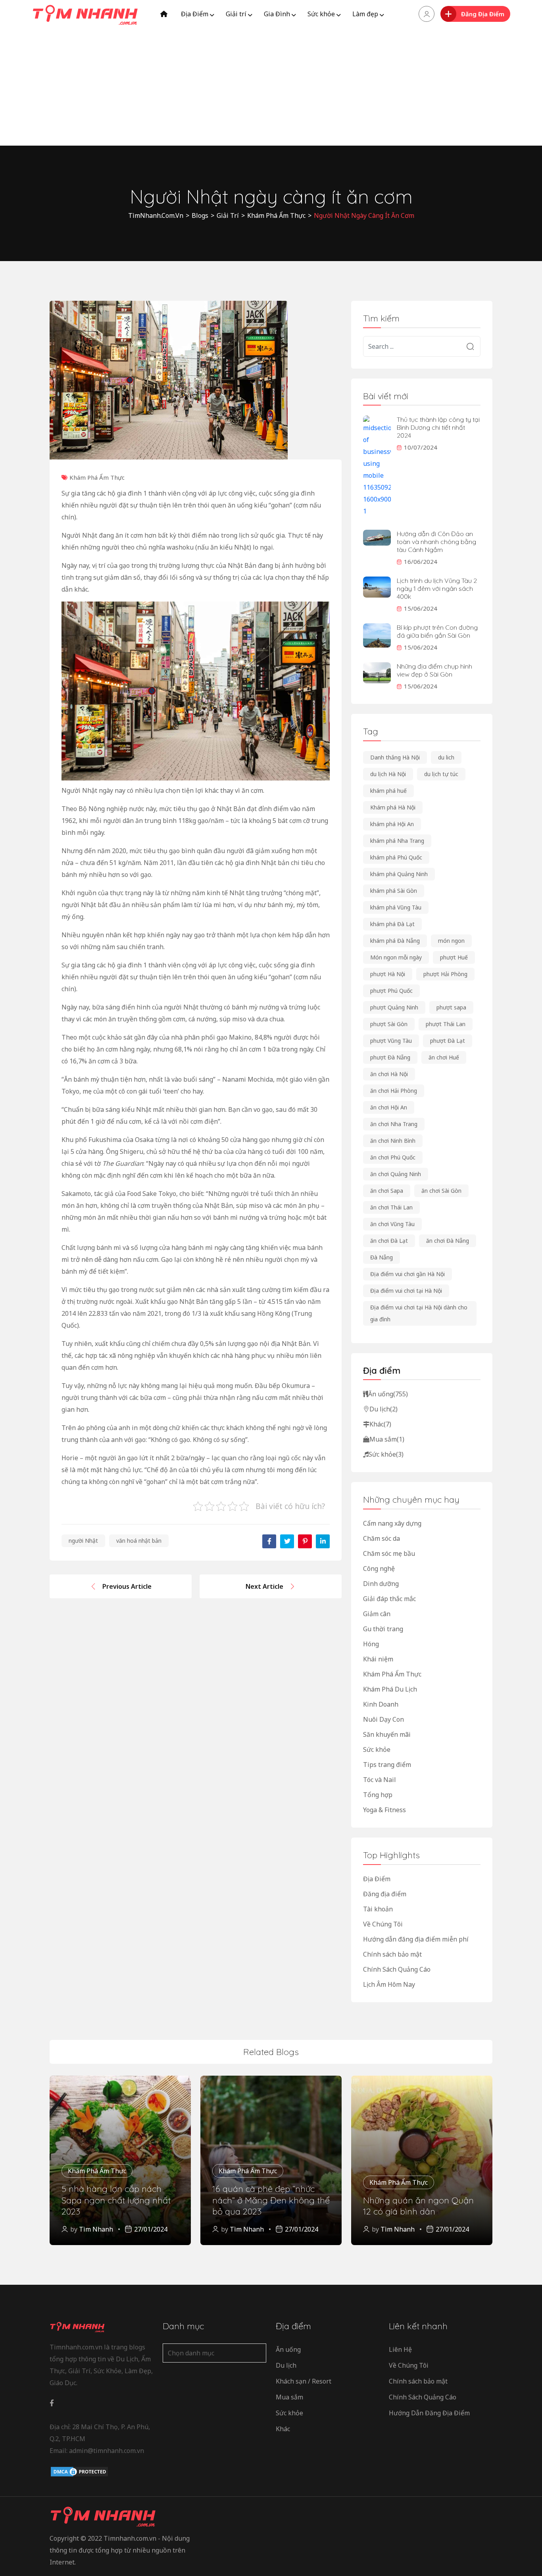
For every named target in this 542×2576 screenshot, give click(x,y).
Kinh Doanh (381, 1704)
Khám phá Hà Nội (393, 807)
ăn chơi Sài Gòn (441, 1191)
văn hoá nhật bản (139, 1541)
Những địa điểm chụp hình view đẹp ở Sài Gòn (434, 670)
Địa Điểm (195, 14)
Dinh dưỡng (381, 1584)
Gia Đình (277, 14)
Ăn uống (388, 1394)
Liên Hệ (400, 2349)
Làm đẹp (365, 14)
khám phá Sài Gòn (394, 891)
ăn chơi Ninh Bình (393, 1141)
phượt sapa (451, 1007)
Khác (380, 1424)
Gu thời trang (383, 1629)
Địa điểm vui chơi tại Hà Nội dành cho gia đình (419, 1313)
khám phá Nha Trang (397, 841)
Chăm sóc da (382, 1538)
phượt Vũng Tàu (391, 1041)
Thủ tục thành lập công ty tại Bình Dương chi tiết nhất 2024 (438, 427)
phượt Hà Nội (388, 974)
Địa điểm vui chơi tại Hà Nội (406, 1291)
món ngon (451, 941)
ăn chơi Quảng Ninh (396, 1174)
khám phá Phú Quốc (396, 857)
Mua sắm (387, 1439)
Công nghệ (379, 1569)
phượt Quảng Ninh (394, 1007)
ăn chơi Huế (444, 1057)
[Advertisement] (271, 87)
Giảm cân (377, 1614)
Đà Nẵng (382, 1257)
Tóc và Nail (380, 1780)
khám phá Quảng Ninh (399, 874)
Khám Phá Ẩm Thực (97, 477)
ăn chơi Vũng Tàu (392, 1224)
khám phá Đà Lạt (392, 924)
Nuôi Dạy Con (383, 1719)
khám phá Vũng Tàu (396, 907)
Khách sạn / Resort (304, 2381)
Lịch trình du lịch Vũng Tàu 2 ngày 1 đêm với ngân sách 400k (437, 588)
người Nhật (83, 1541)
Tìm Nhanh (96, 2229)
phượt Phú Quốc (391, 991)
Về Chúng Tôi (383, 1924)
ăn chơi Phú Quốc (393, 1157)
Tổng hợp (378, 1795)
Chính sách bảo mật (392, 1954)
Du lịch (383, 1409)
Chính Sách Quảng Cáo (397, 1969)
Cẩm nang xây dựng (392, 1523)
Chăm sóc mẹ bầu (389, 1553)
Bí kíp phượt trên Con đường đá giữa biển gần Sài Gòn (437, 631)
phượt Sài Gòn (389, 1024)
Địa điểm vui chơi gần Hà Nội (407, 1274)
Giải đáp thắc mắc (389, 1599)
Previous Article (127, 1586)
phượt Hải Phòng (445, 974)
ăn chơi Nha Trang (394, 1124)
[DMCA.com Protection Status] (79, 2472)
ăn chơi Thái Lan (391, 1207)
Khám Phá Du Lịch (390, 1689)
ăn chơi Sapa (387, 1191)
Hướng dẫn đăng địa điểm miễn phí (416, 1939)
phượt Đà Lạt (448, 1041)
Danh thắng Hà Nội (395, 757)
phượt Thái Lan (446, 1024)
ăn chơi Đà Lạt (389, 1241)
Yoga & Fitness (384, 1810)
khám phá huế (388, 791)
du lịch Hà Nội (388, 774)
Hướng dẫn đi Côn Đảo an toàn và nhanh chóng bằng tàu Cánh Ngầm (436, 542)
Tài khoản (378, 1909)
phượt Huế (454, 957)
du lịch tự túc (441, 774)
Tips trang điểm (387, 1765)
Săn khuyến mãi (387, 1734)
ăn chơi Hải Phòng (394, 1091)
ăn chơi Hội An (389, 1107)
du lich (446, 757)
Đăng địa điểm (385, 1894)
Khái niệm (378, 1659)
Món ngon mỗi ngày (396, 957)
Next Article (264, 1586)
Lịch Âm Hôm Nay (389, 1984)
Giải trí (236, 14)
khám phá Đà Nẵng (395, 941)
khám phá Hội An (392, 824)
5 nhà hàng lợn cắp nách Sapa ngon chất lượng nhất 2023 (116, 2200)
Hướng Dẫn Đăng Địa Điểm (429, 2413)
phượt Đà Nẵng (390, 1057)
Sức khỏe (321, 14)
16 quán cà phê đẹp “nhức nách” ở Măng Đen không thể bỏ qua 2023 (271, 2200)
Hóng (371, 1644)
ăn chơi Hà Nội (389, 1074)
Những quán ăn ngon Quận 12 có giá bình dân (418, 2206)
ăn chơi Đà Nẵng (448, 1241)
